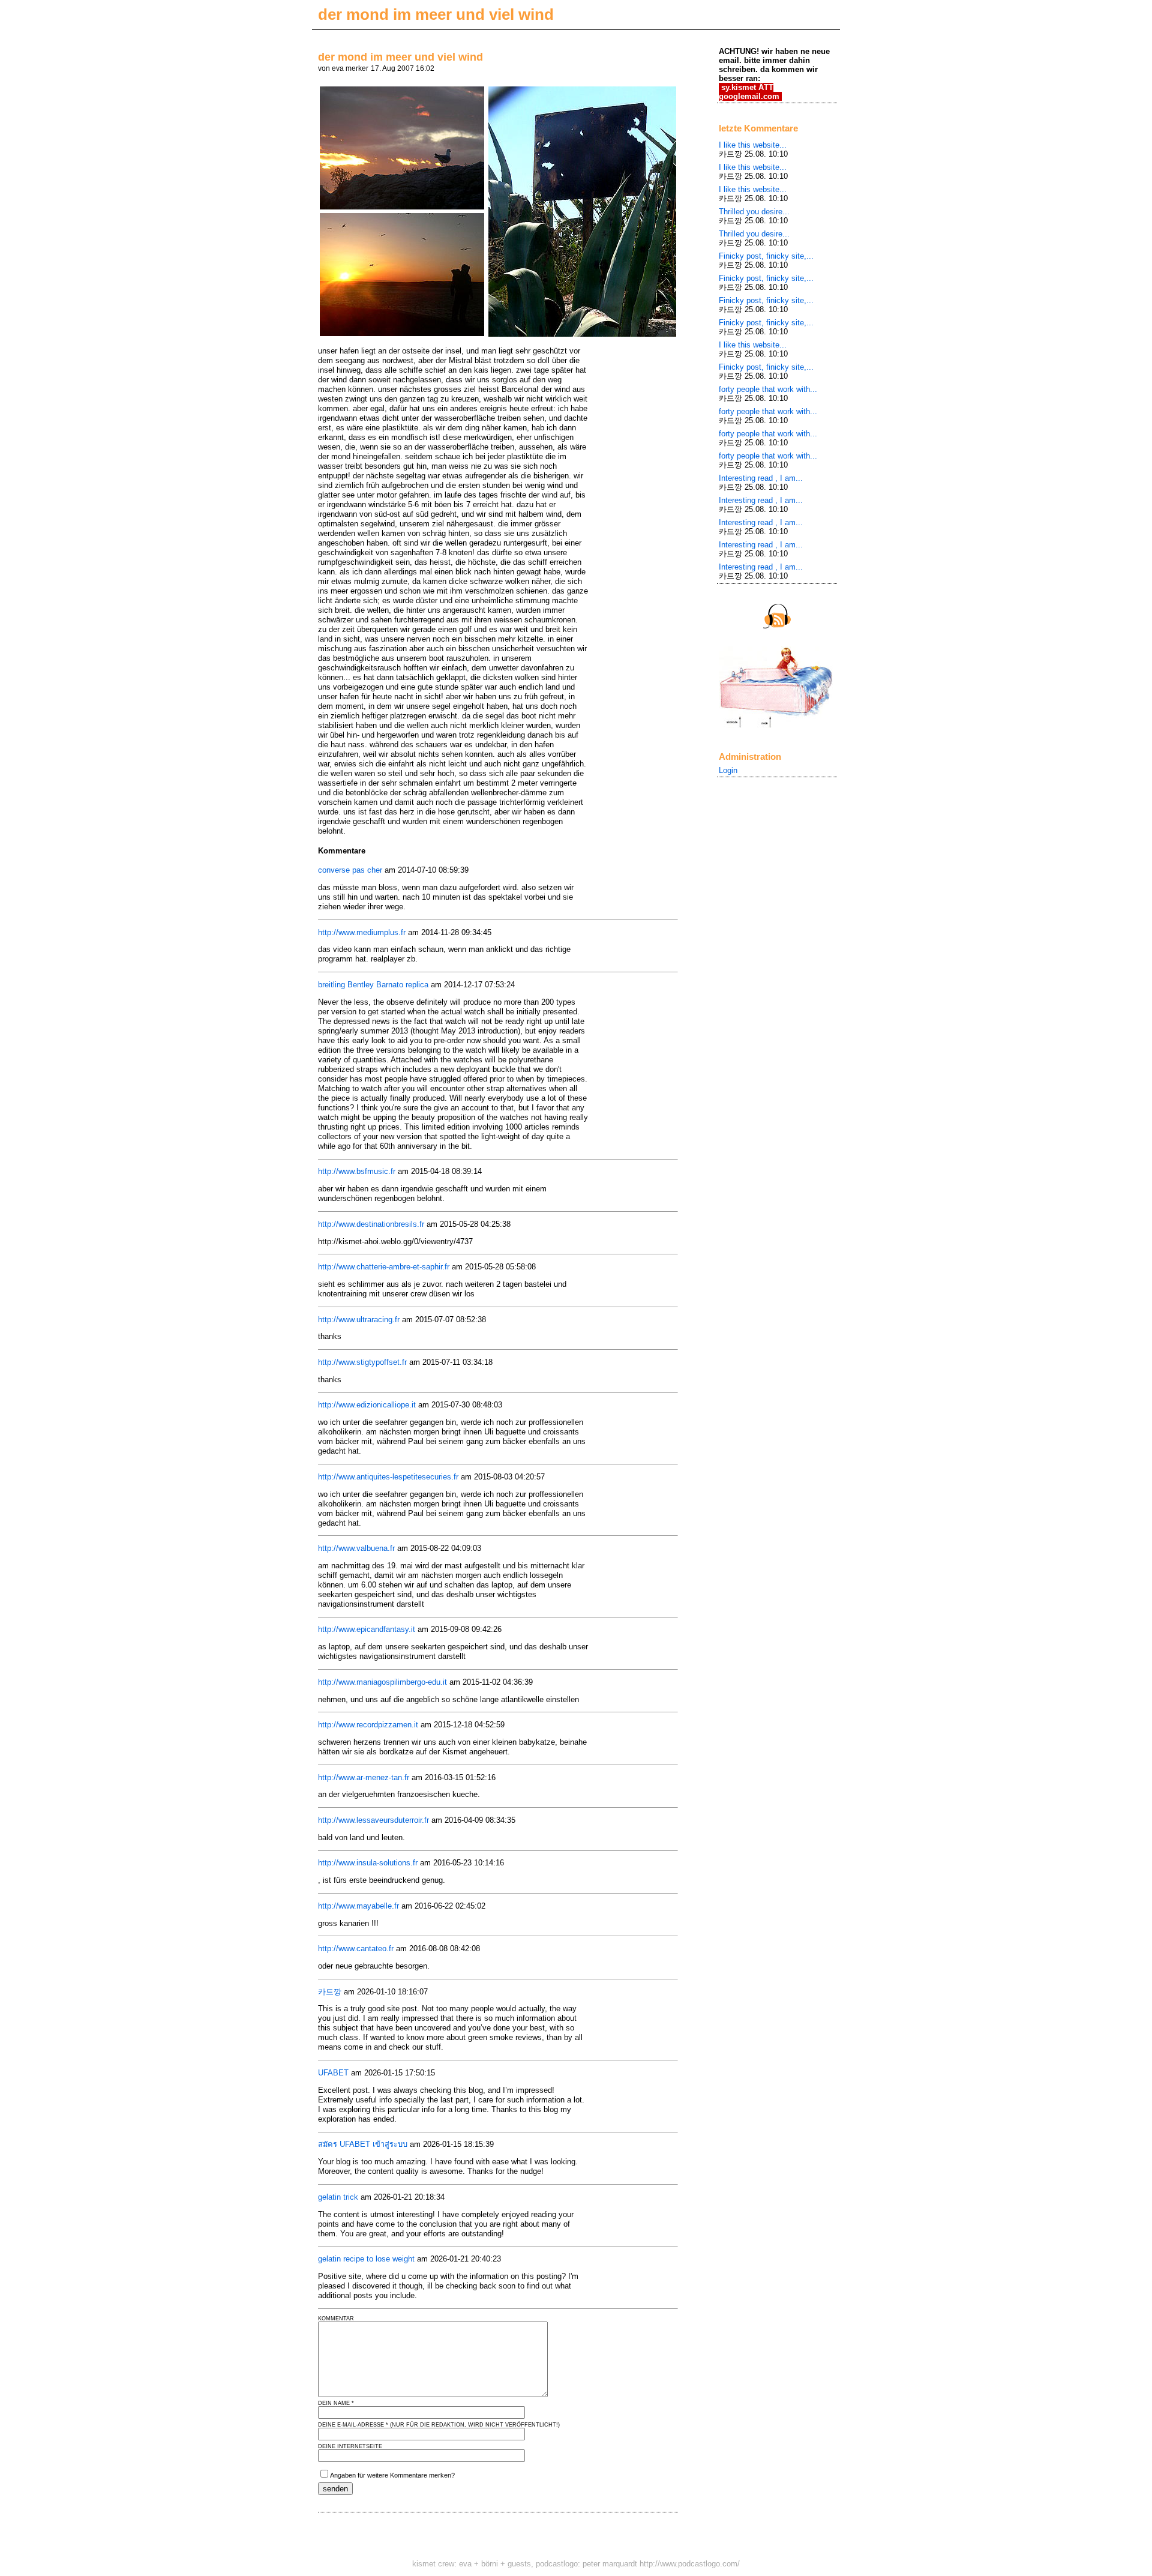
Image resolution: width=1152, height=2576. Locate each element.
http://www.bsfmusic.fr (357, 1171)
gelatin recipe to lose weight (366, 2259)
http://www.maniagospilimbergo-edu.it (382, 1682)
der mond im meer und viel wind (436, 14)
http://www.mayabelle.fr (358, 1906)
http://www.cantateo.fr (356, 1949)
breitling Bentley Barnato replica (373, 985)
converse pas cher (350, 870)
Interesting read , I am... (761, 478)
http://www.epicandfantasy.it (367, 1629)
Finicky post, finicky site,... (766, 256)
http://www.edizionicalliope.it (367, 1405)
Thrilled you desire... (754, 212)
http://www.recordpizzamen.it (368, 1725)
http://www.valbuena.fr (356, 1548)
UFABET (333, 2073)
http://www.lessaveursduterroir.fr (373, 1820)
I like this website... (753, 145)
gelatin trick (338, 2197)
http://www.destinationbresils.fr (371, 1224)
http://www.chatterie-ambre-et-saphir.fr (384, 1267)
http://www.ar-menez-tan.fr (364, 1777)
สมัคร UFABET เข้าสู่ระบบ (363, 2144)
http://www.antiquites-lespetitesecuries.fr (388, 1477)
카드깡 (330, 1992)
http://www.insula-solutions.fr (368, 1863)
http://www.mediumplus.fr (362, 932)
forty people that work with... (768, 389)
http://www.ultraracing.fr (359, 1320)
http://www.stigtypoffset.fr (362, 1362)
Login (728, 770)
